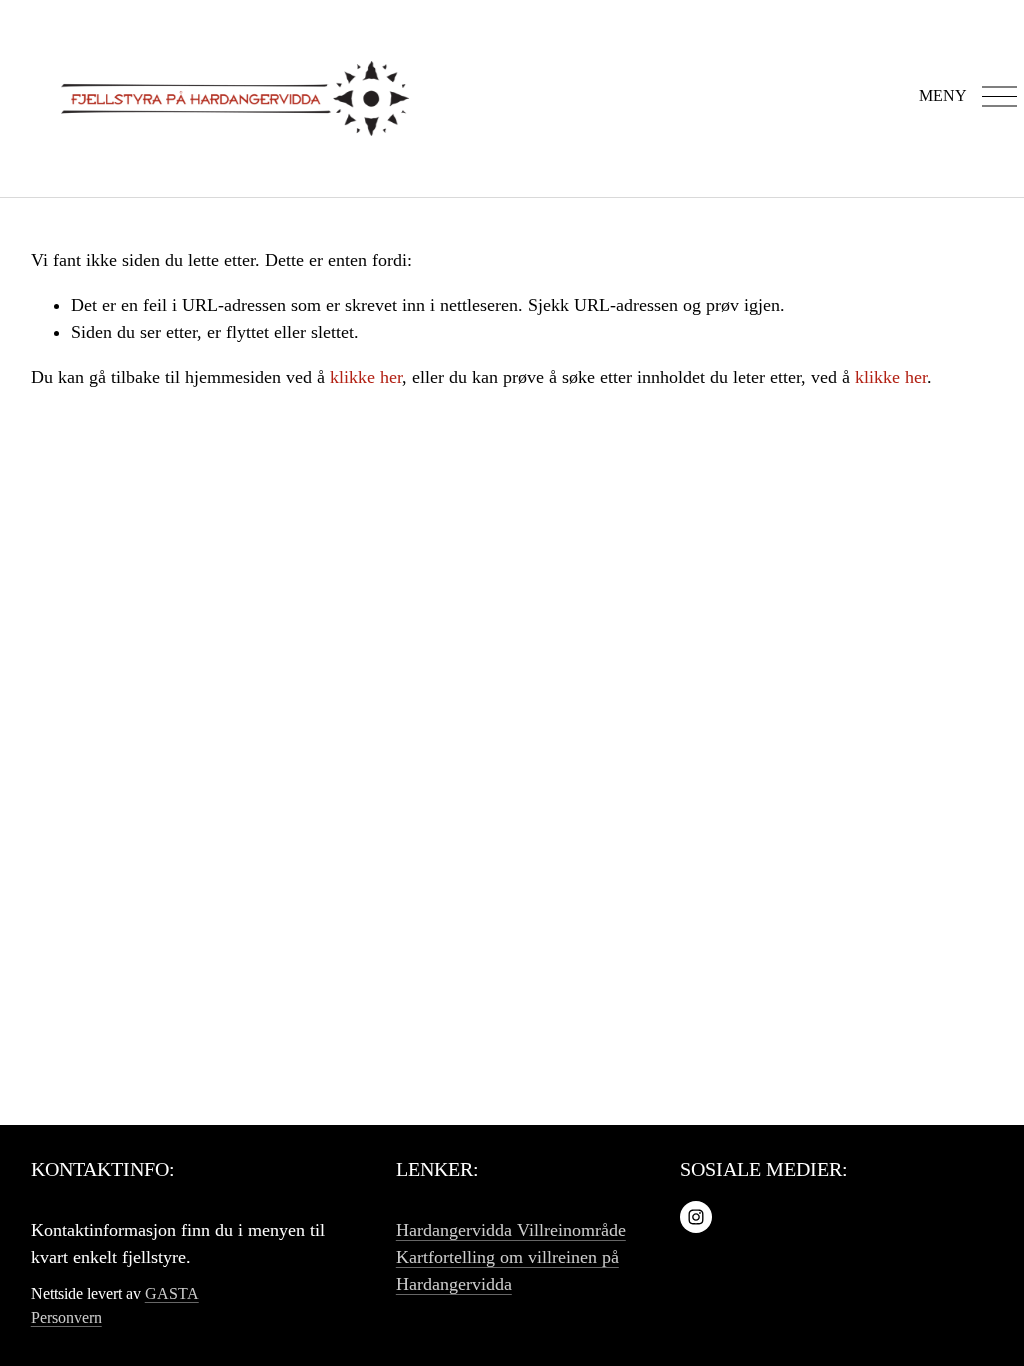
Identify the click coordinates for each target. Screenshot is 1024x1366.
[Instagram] (696, 1217)
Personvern (66, 1317)
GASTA (172, 1293)
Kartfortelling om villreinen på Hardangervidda (507, 1270)
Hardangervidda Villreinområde (511, 1230)
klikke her (366, 377)
